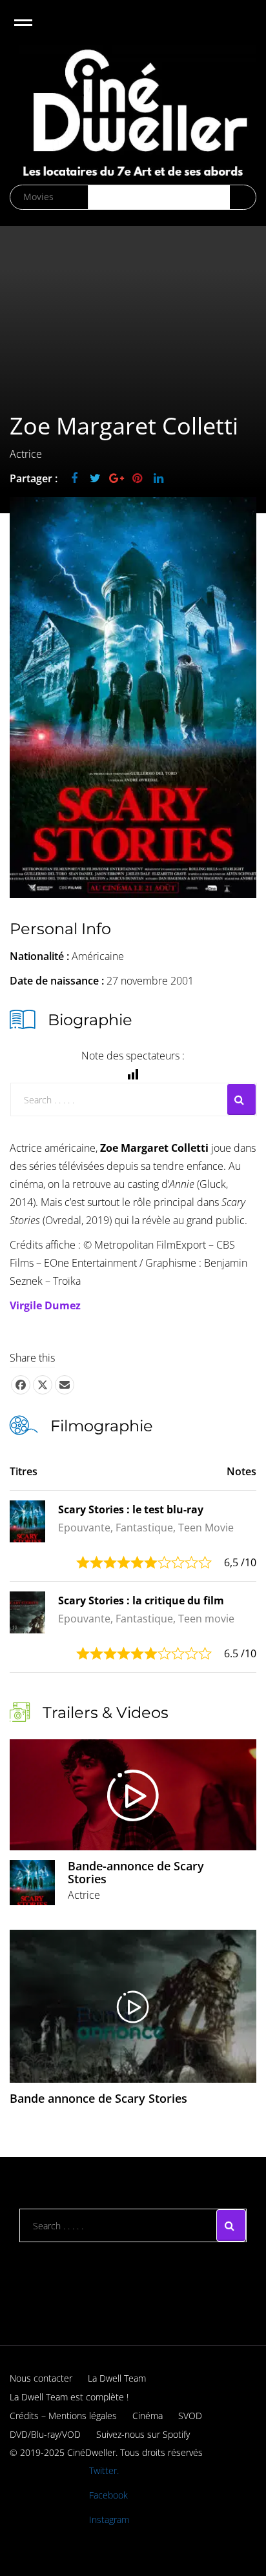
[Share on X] (43, 1385)
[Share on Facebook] (21, 1385)
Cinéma (148, 2416)
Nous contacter (41, 2378)
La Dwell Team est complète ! (69, 2397)
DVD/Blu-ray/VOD (45, 2434)
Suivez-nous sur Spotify (143, 2434)
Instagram (109, 2520)
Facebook (108, 2495)
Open (35, 31)
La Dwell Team (117, 2378)
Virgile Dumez (45, 1305)
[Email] (65, 1385)
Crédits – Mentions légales (63, 2416)
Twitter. (104, 2470)
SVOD (190, 2416)
